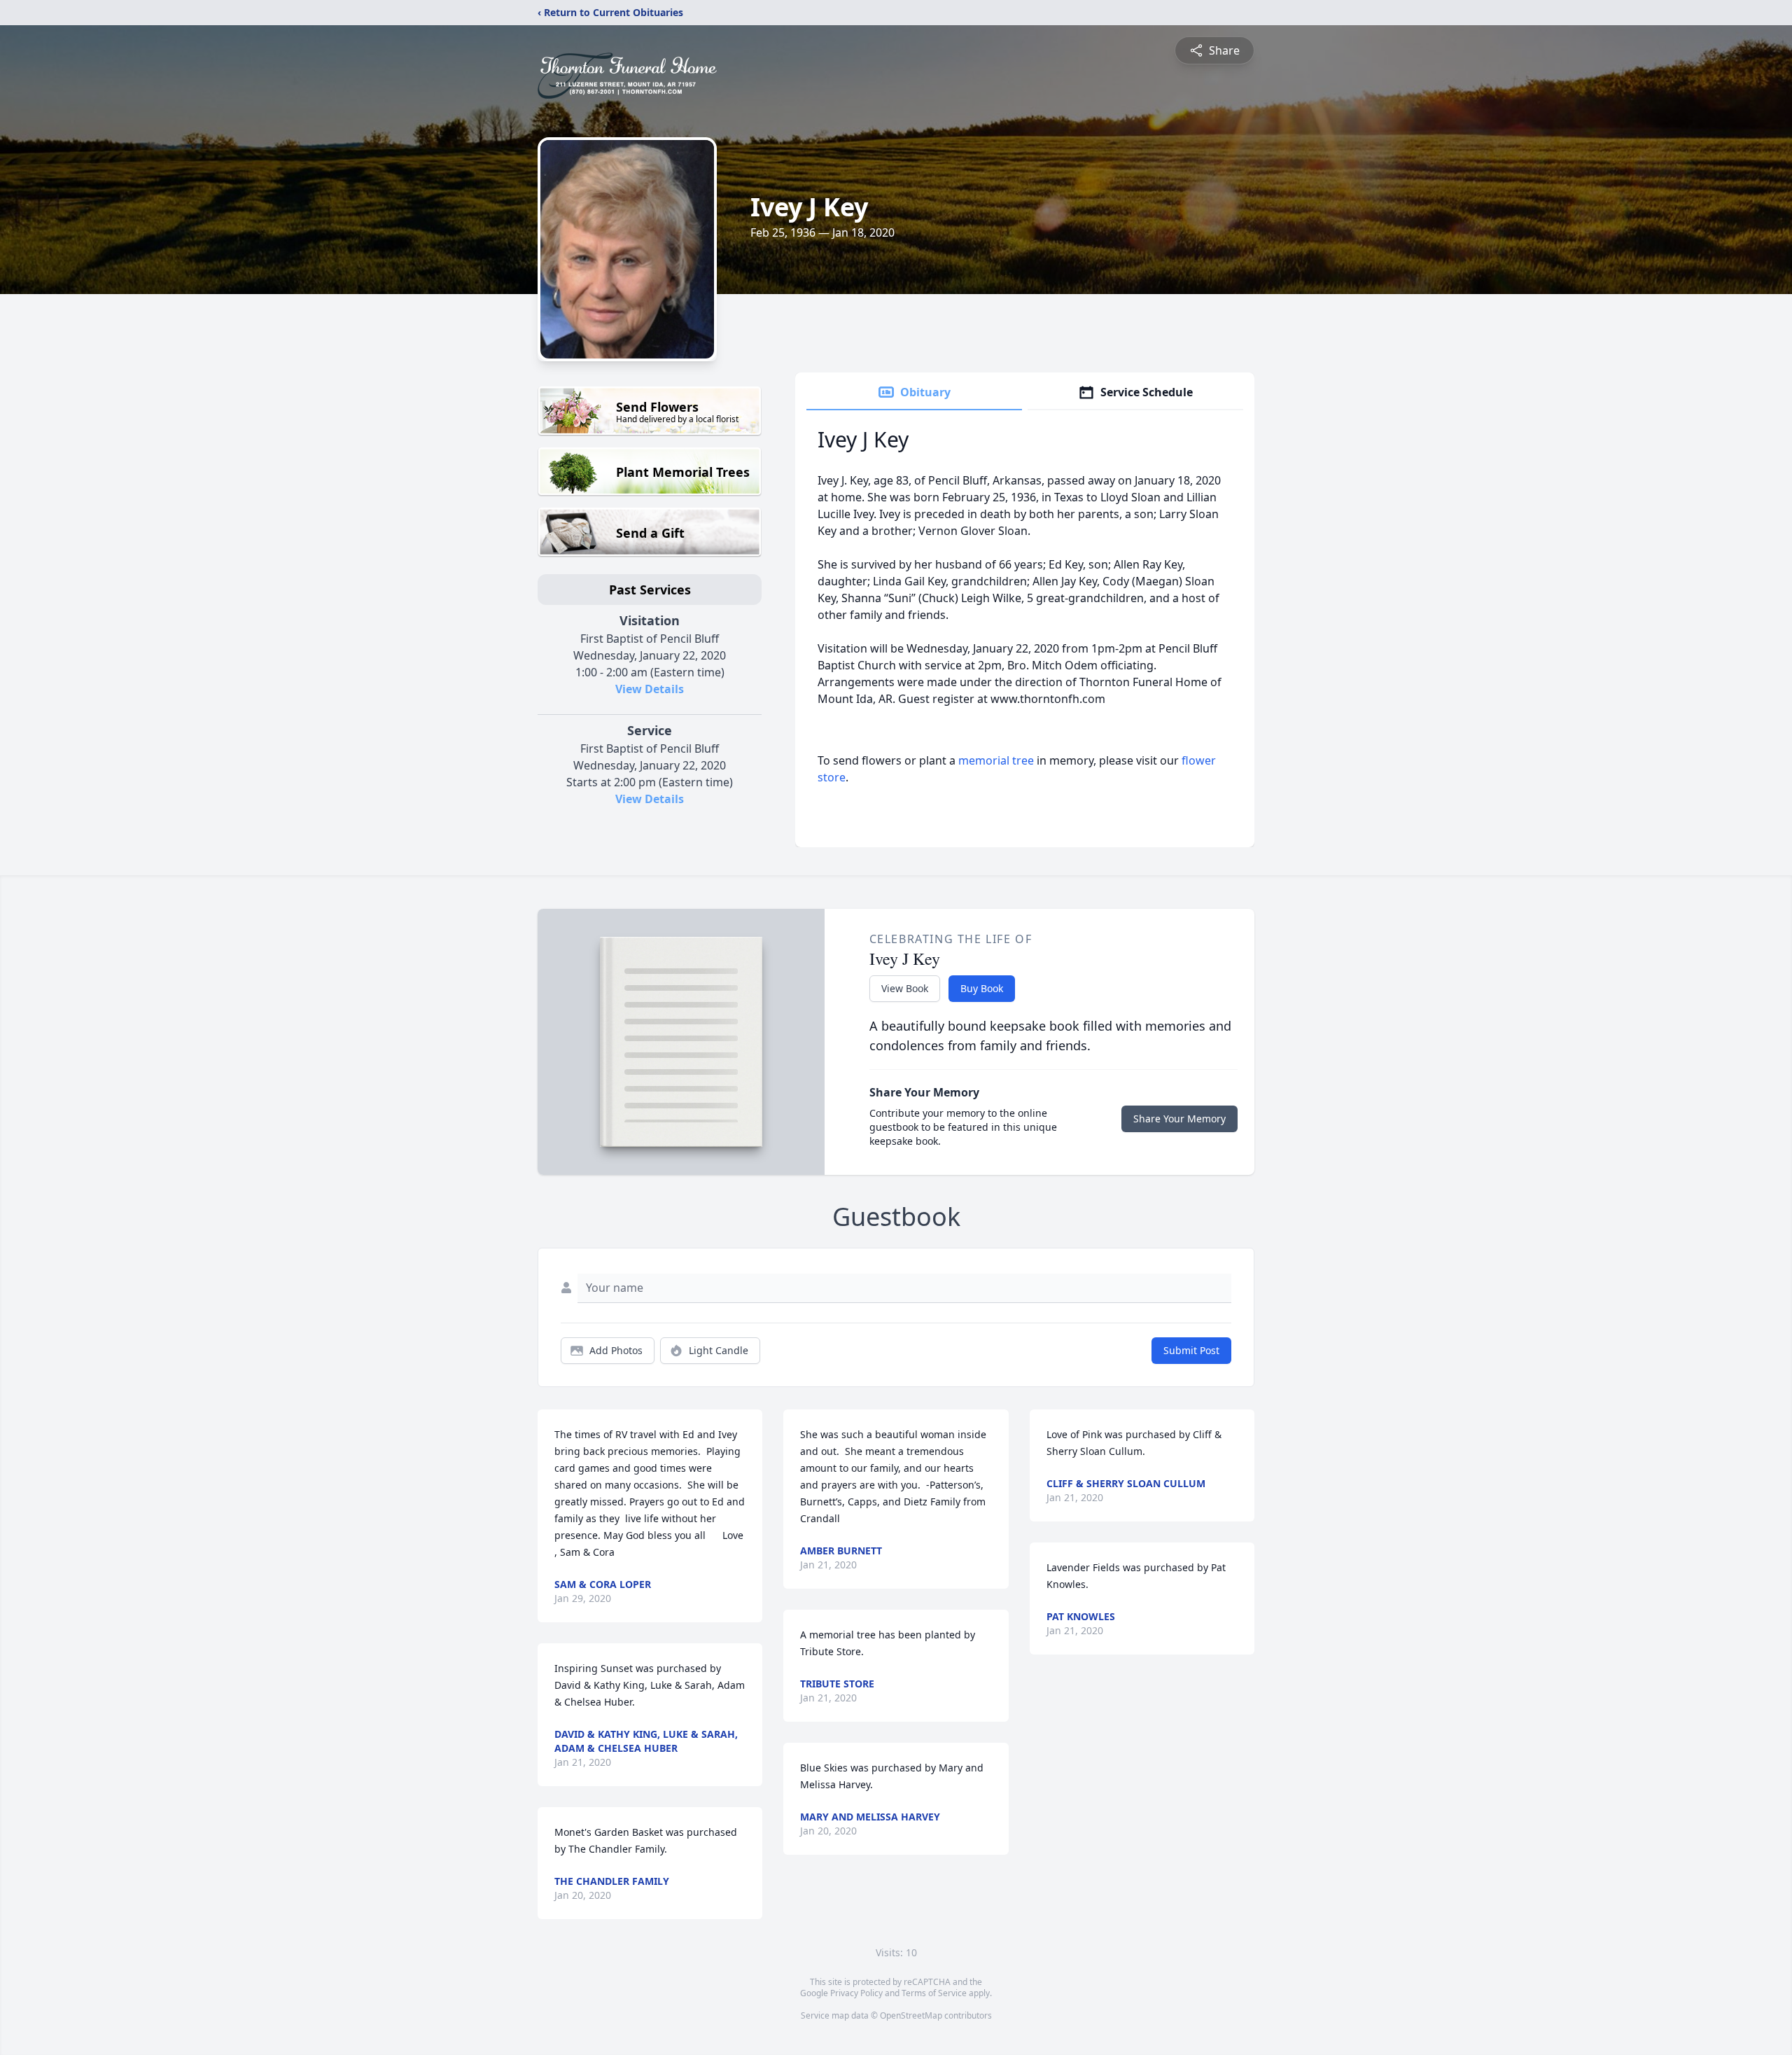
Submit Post (1191, 1350)
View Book (905, 988)
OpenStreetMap (911, 2015)
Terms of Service (934, 1993)
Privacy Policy (856, 1993)
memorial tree (996, 760)
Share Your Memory (1179, 1119)
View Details (650, 689)
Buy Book (982, 988)
